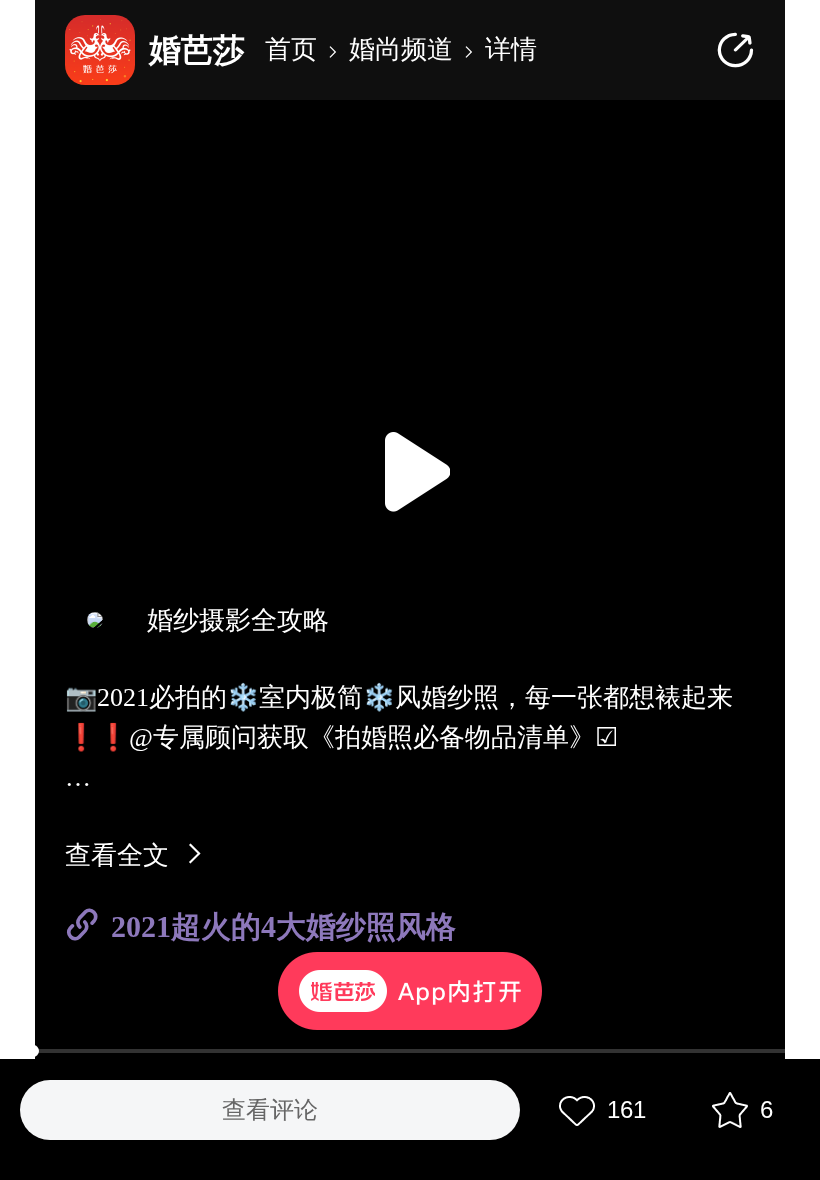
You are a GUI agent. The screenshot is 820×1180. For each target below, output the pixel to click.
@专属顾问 (193, 737)
